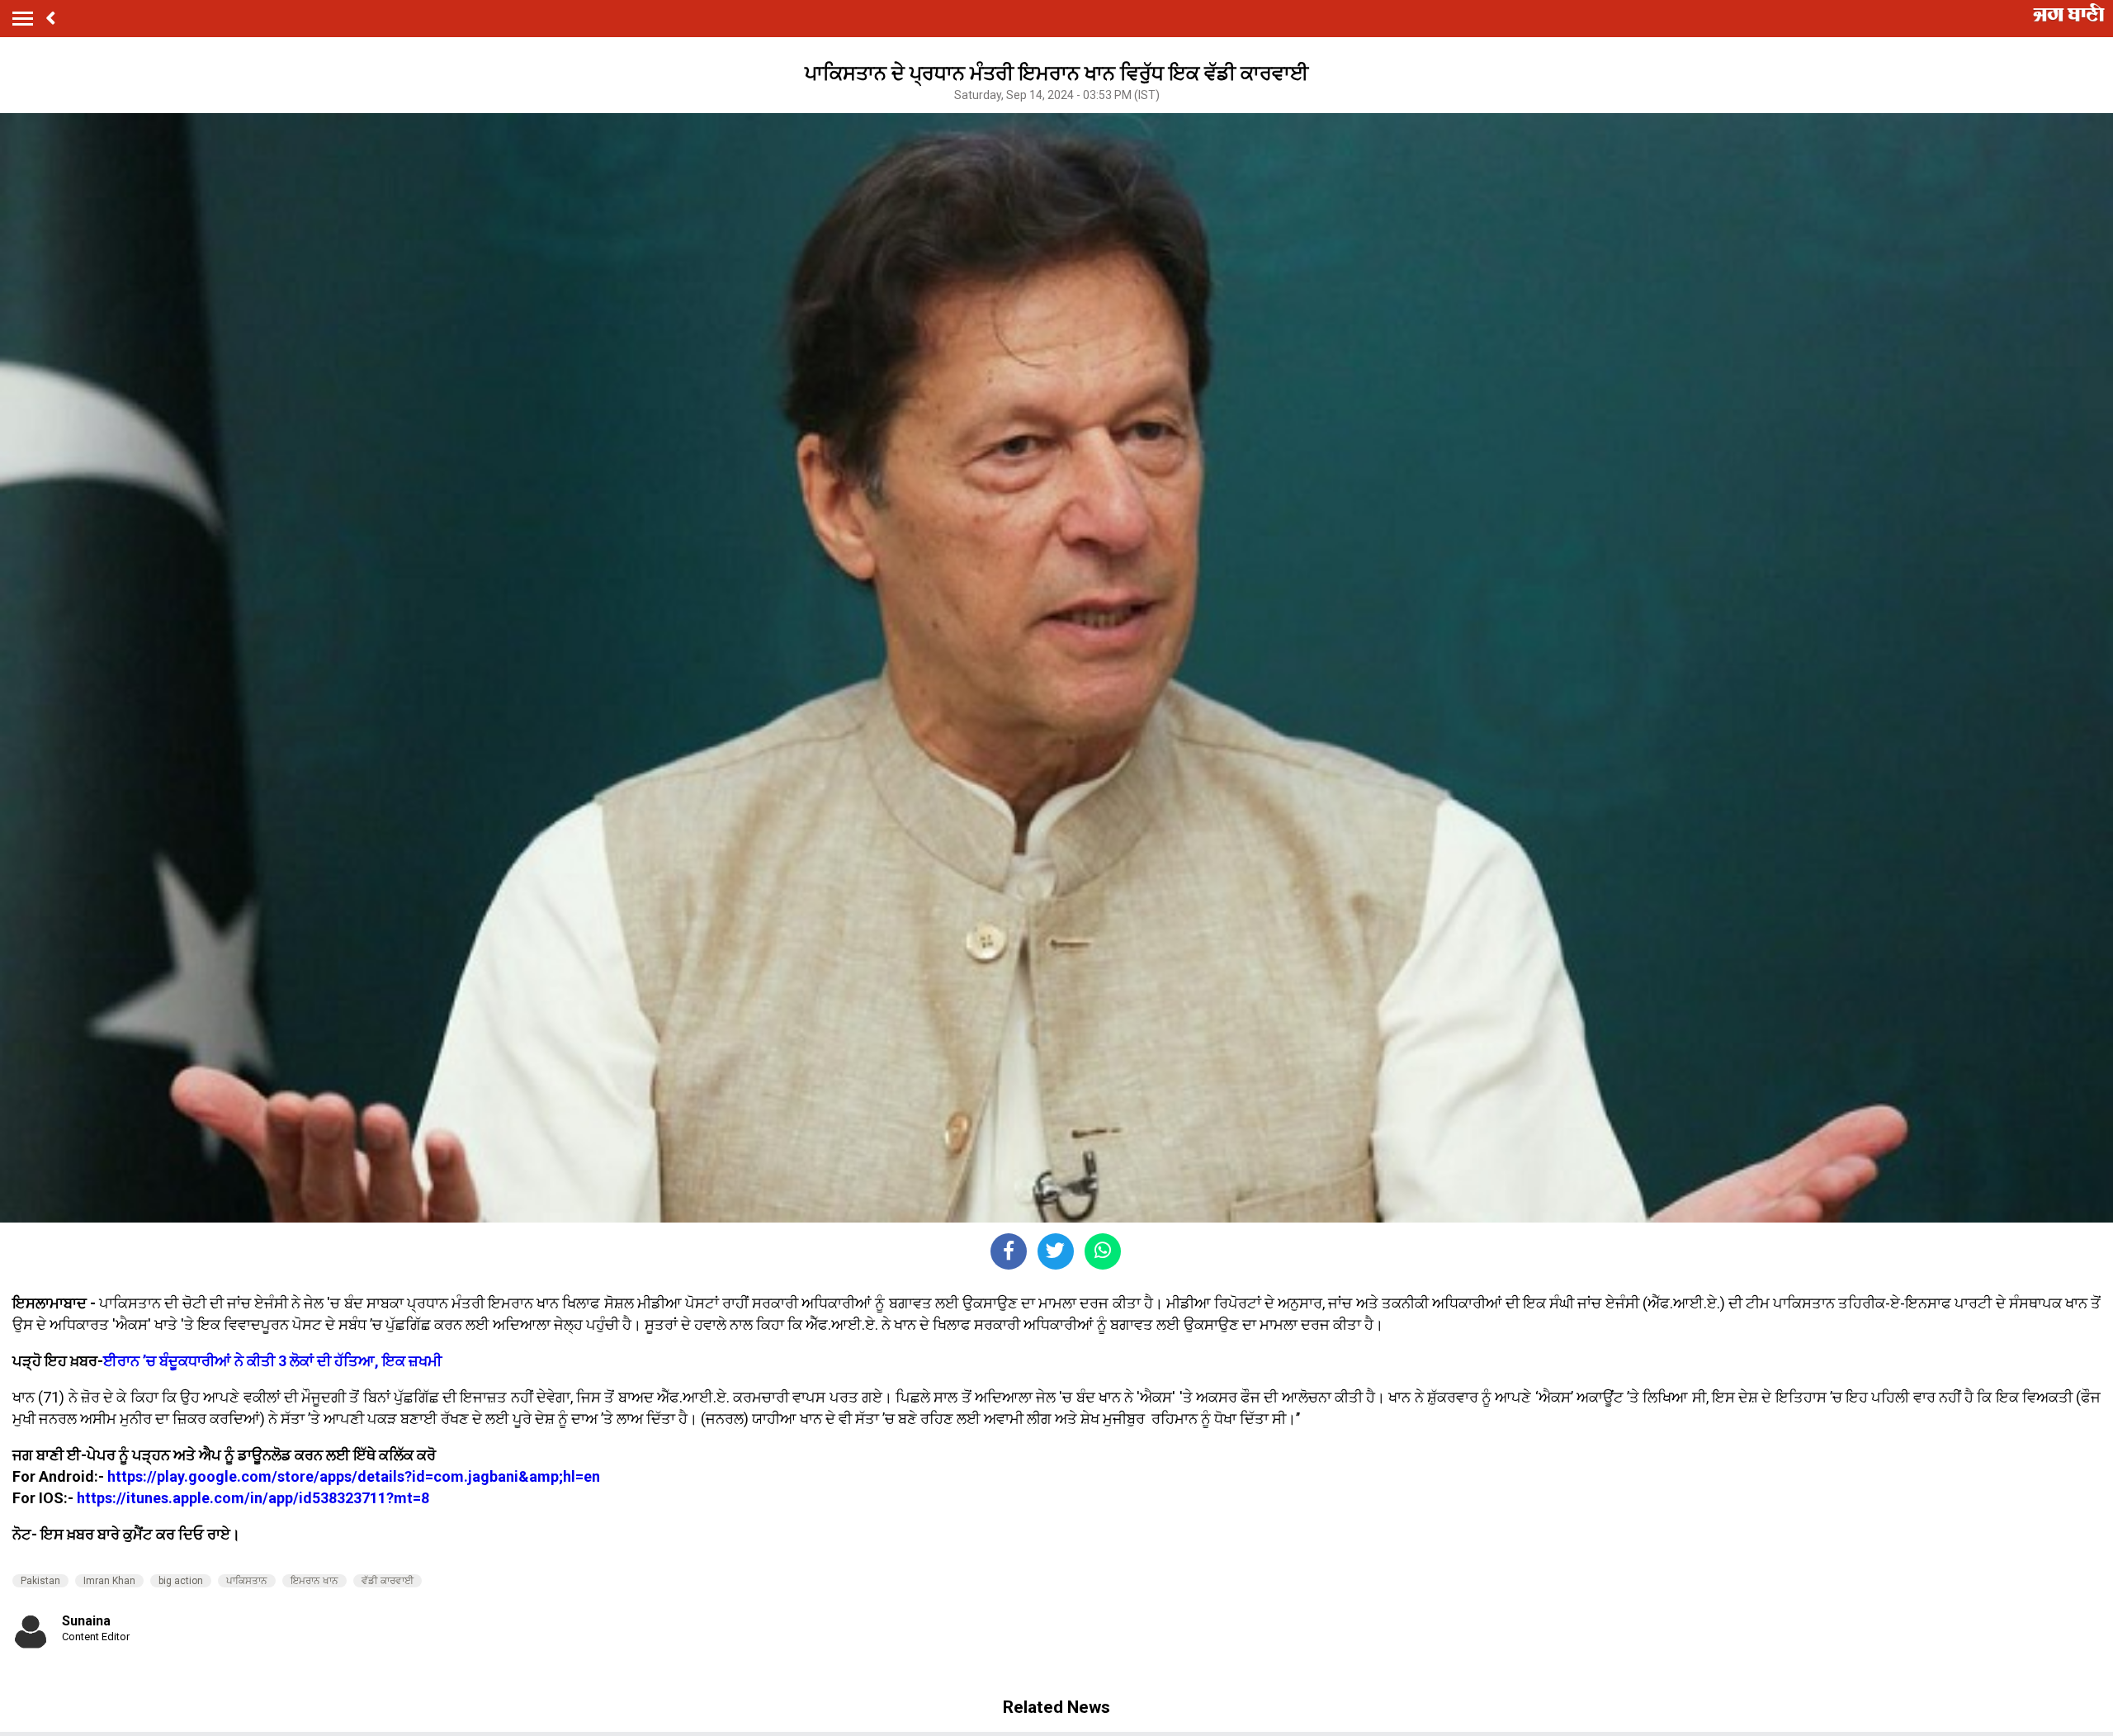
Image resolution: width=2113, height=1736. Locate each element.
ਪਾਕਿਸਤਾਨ (247, 1581)
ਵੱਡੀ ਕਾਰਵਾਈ (388, 1581)
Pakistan (40, 1581)
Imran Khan (109, 1581)
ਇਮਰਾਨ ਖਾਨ (314, 1581)
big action (181, 1581)
